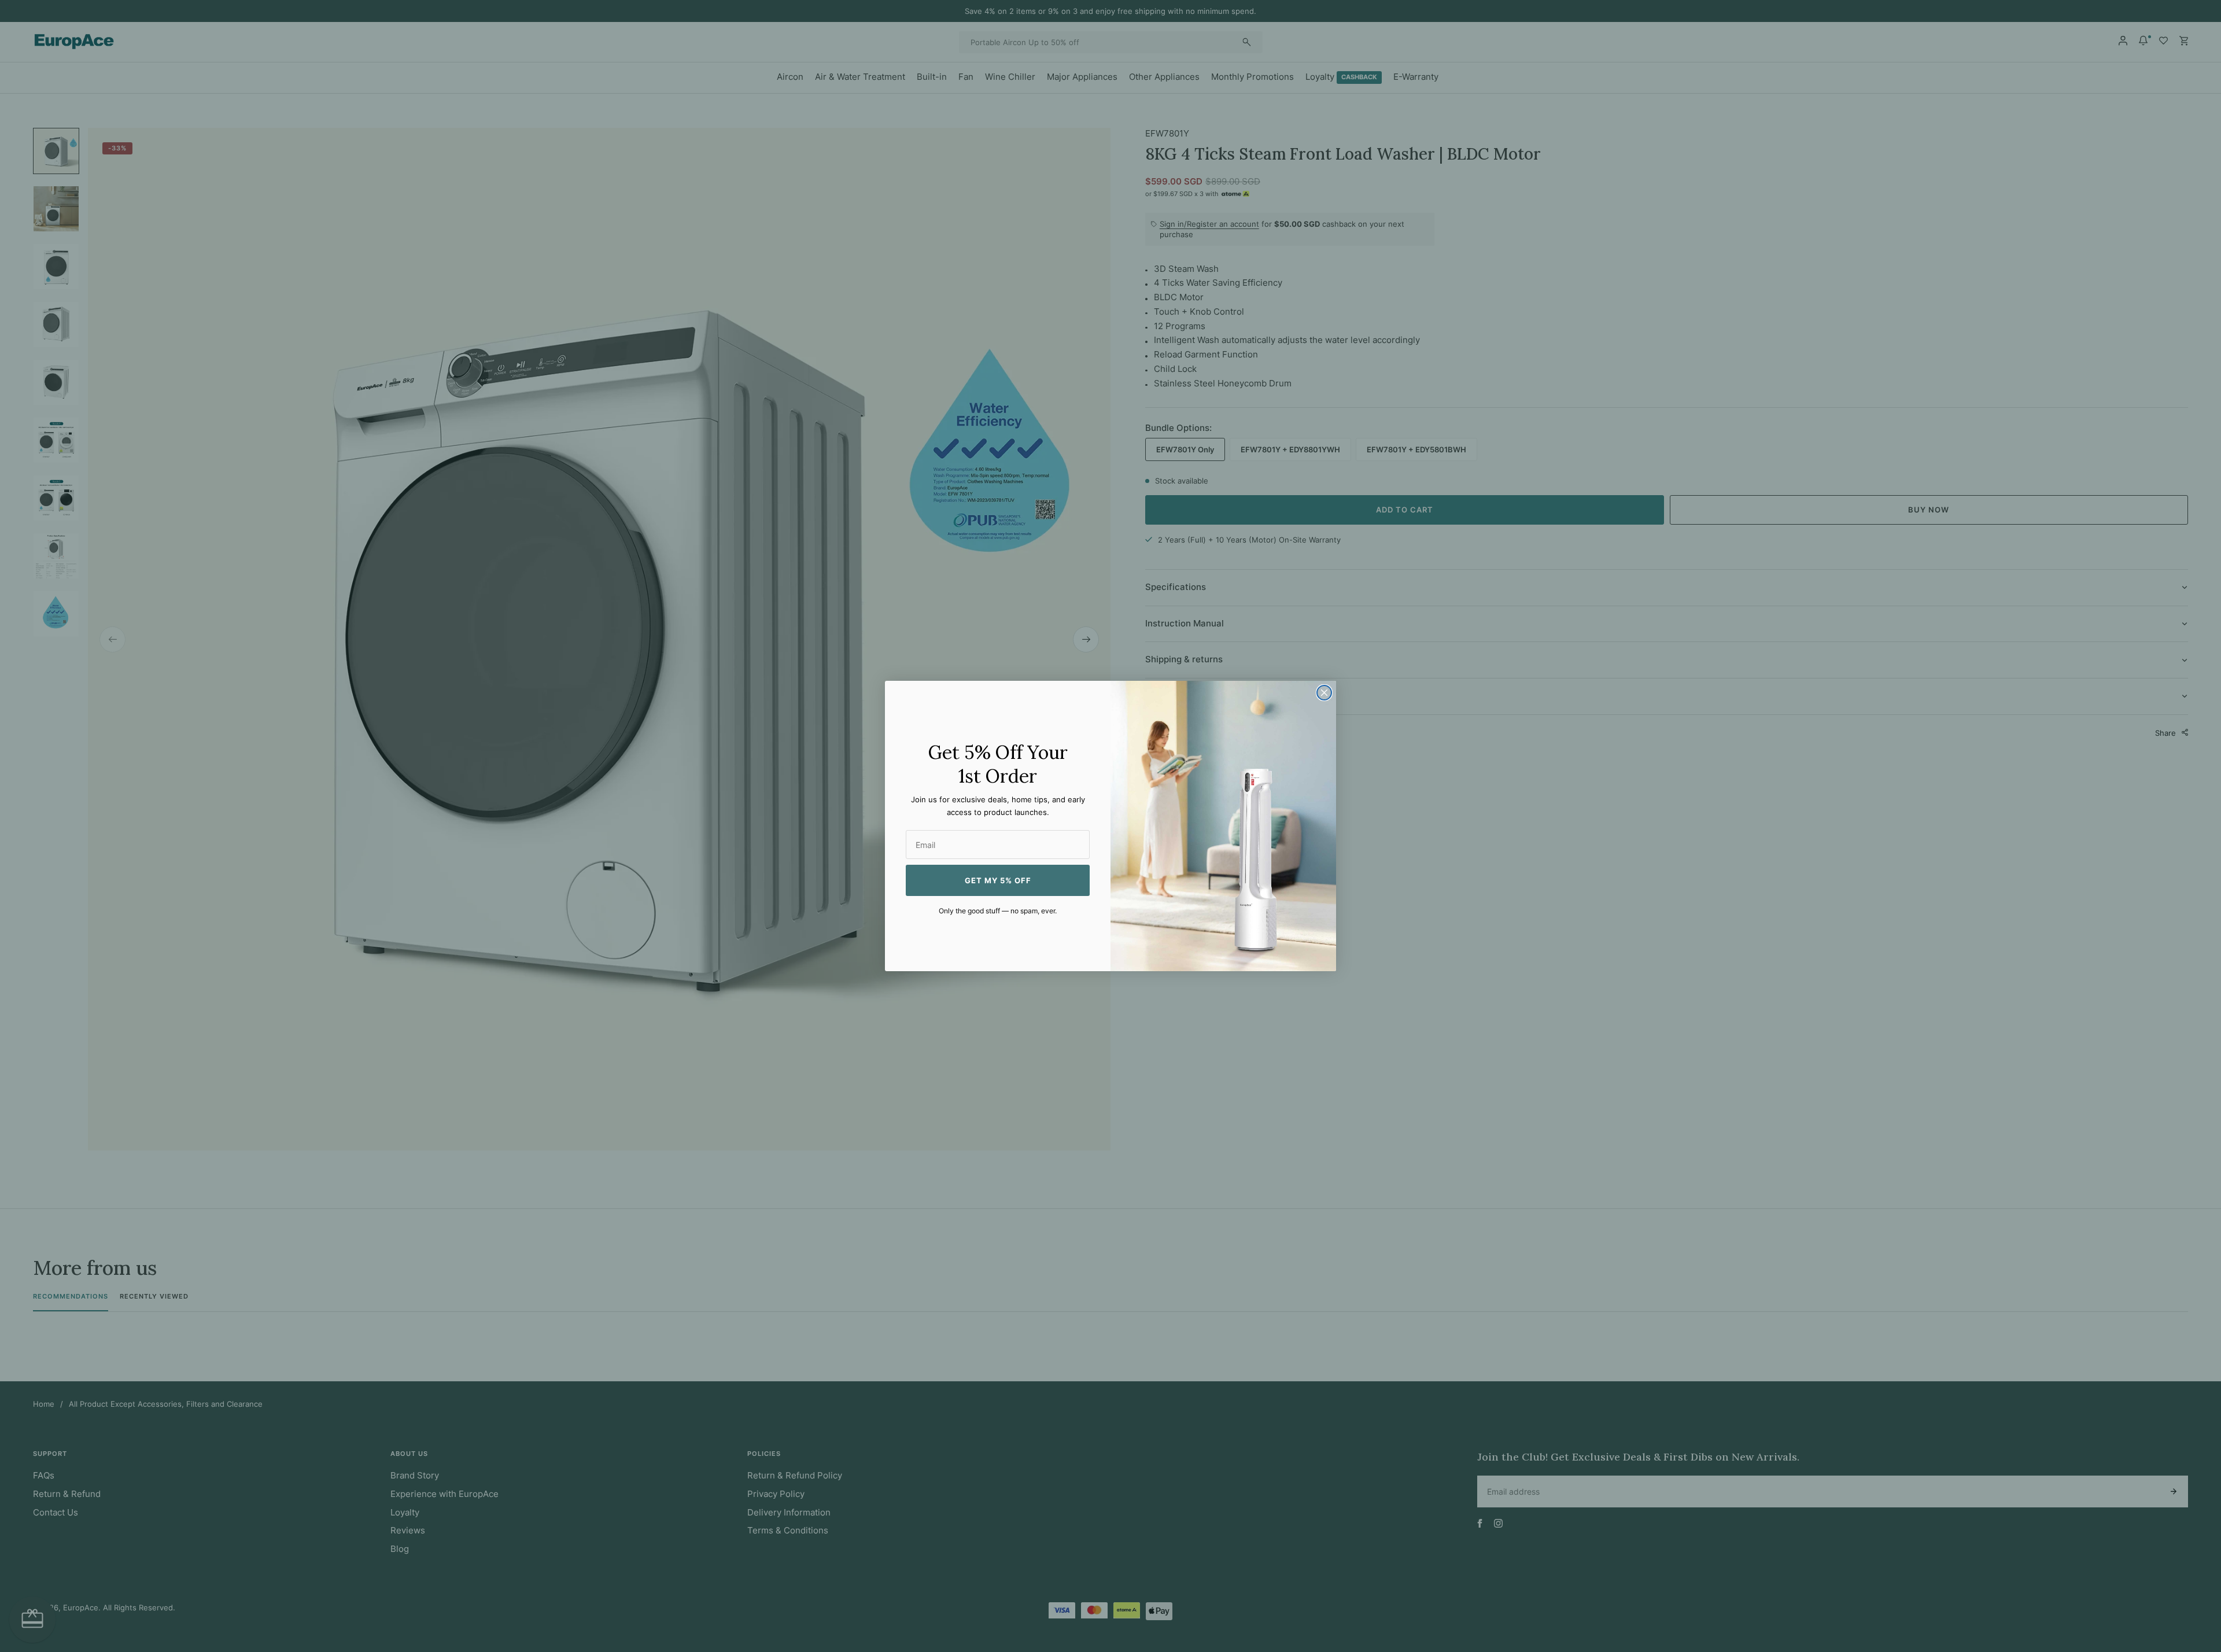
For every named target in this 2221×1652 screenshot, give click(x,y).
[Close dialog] (1324, 693)
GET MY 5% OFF (998, 880)
